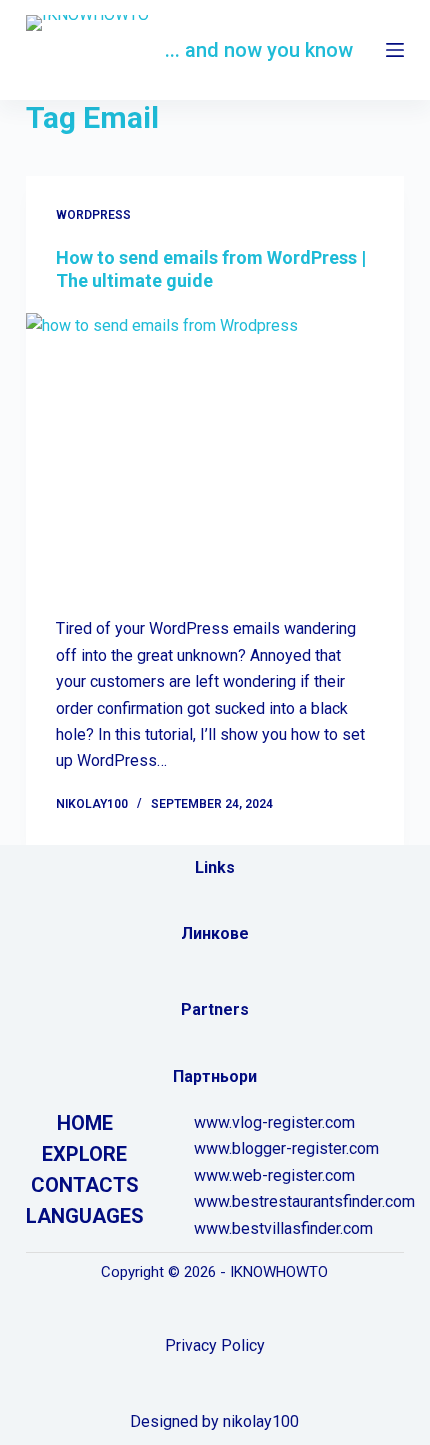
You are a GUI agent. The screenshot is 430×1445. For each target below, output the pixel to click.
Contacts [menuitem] (85, 1185)
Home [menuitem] (85, 1123)
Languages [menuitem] (85, 1216)
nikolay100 (261, 1421)
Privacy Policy (215, 1345)
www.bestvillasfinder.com (283, 1228)
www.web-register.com (274, 1175)
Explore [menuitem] (84, 1154)
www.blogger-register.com (286, 1148)
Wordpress (93, 215)
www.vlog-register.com (274, 1122)
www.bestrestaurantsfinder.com (304, 1201)
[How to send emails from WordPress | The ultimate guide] (215, 455)
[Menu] (395, 50)
